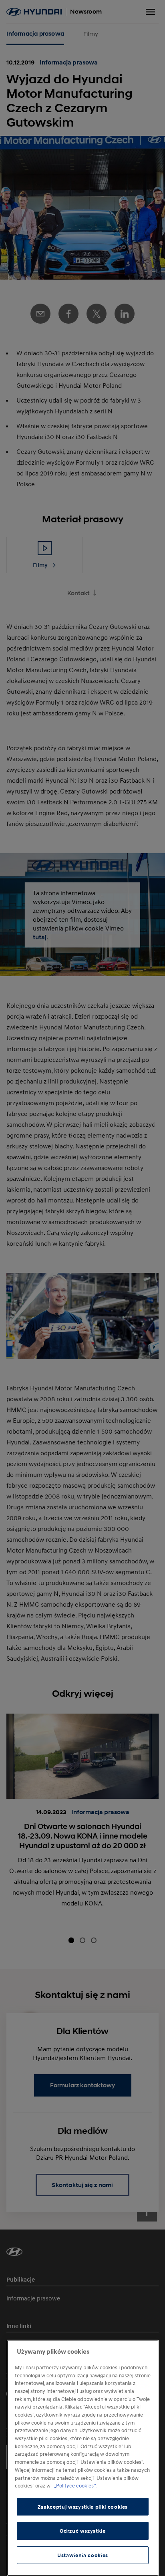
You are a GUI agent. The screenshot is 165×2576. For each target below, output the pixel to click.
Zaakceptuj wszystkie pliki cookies (83, 2507)
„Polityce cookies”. (75, 2485)
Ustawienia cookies (83, 2555)
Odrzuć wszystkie (83, 2531)
